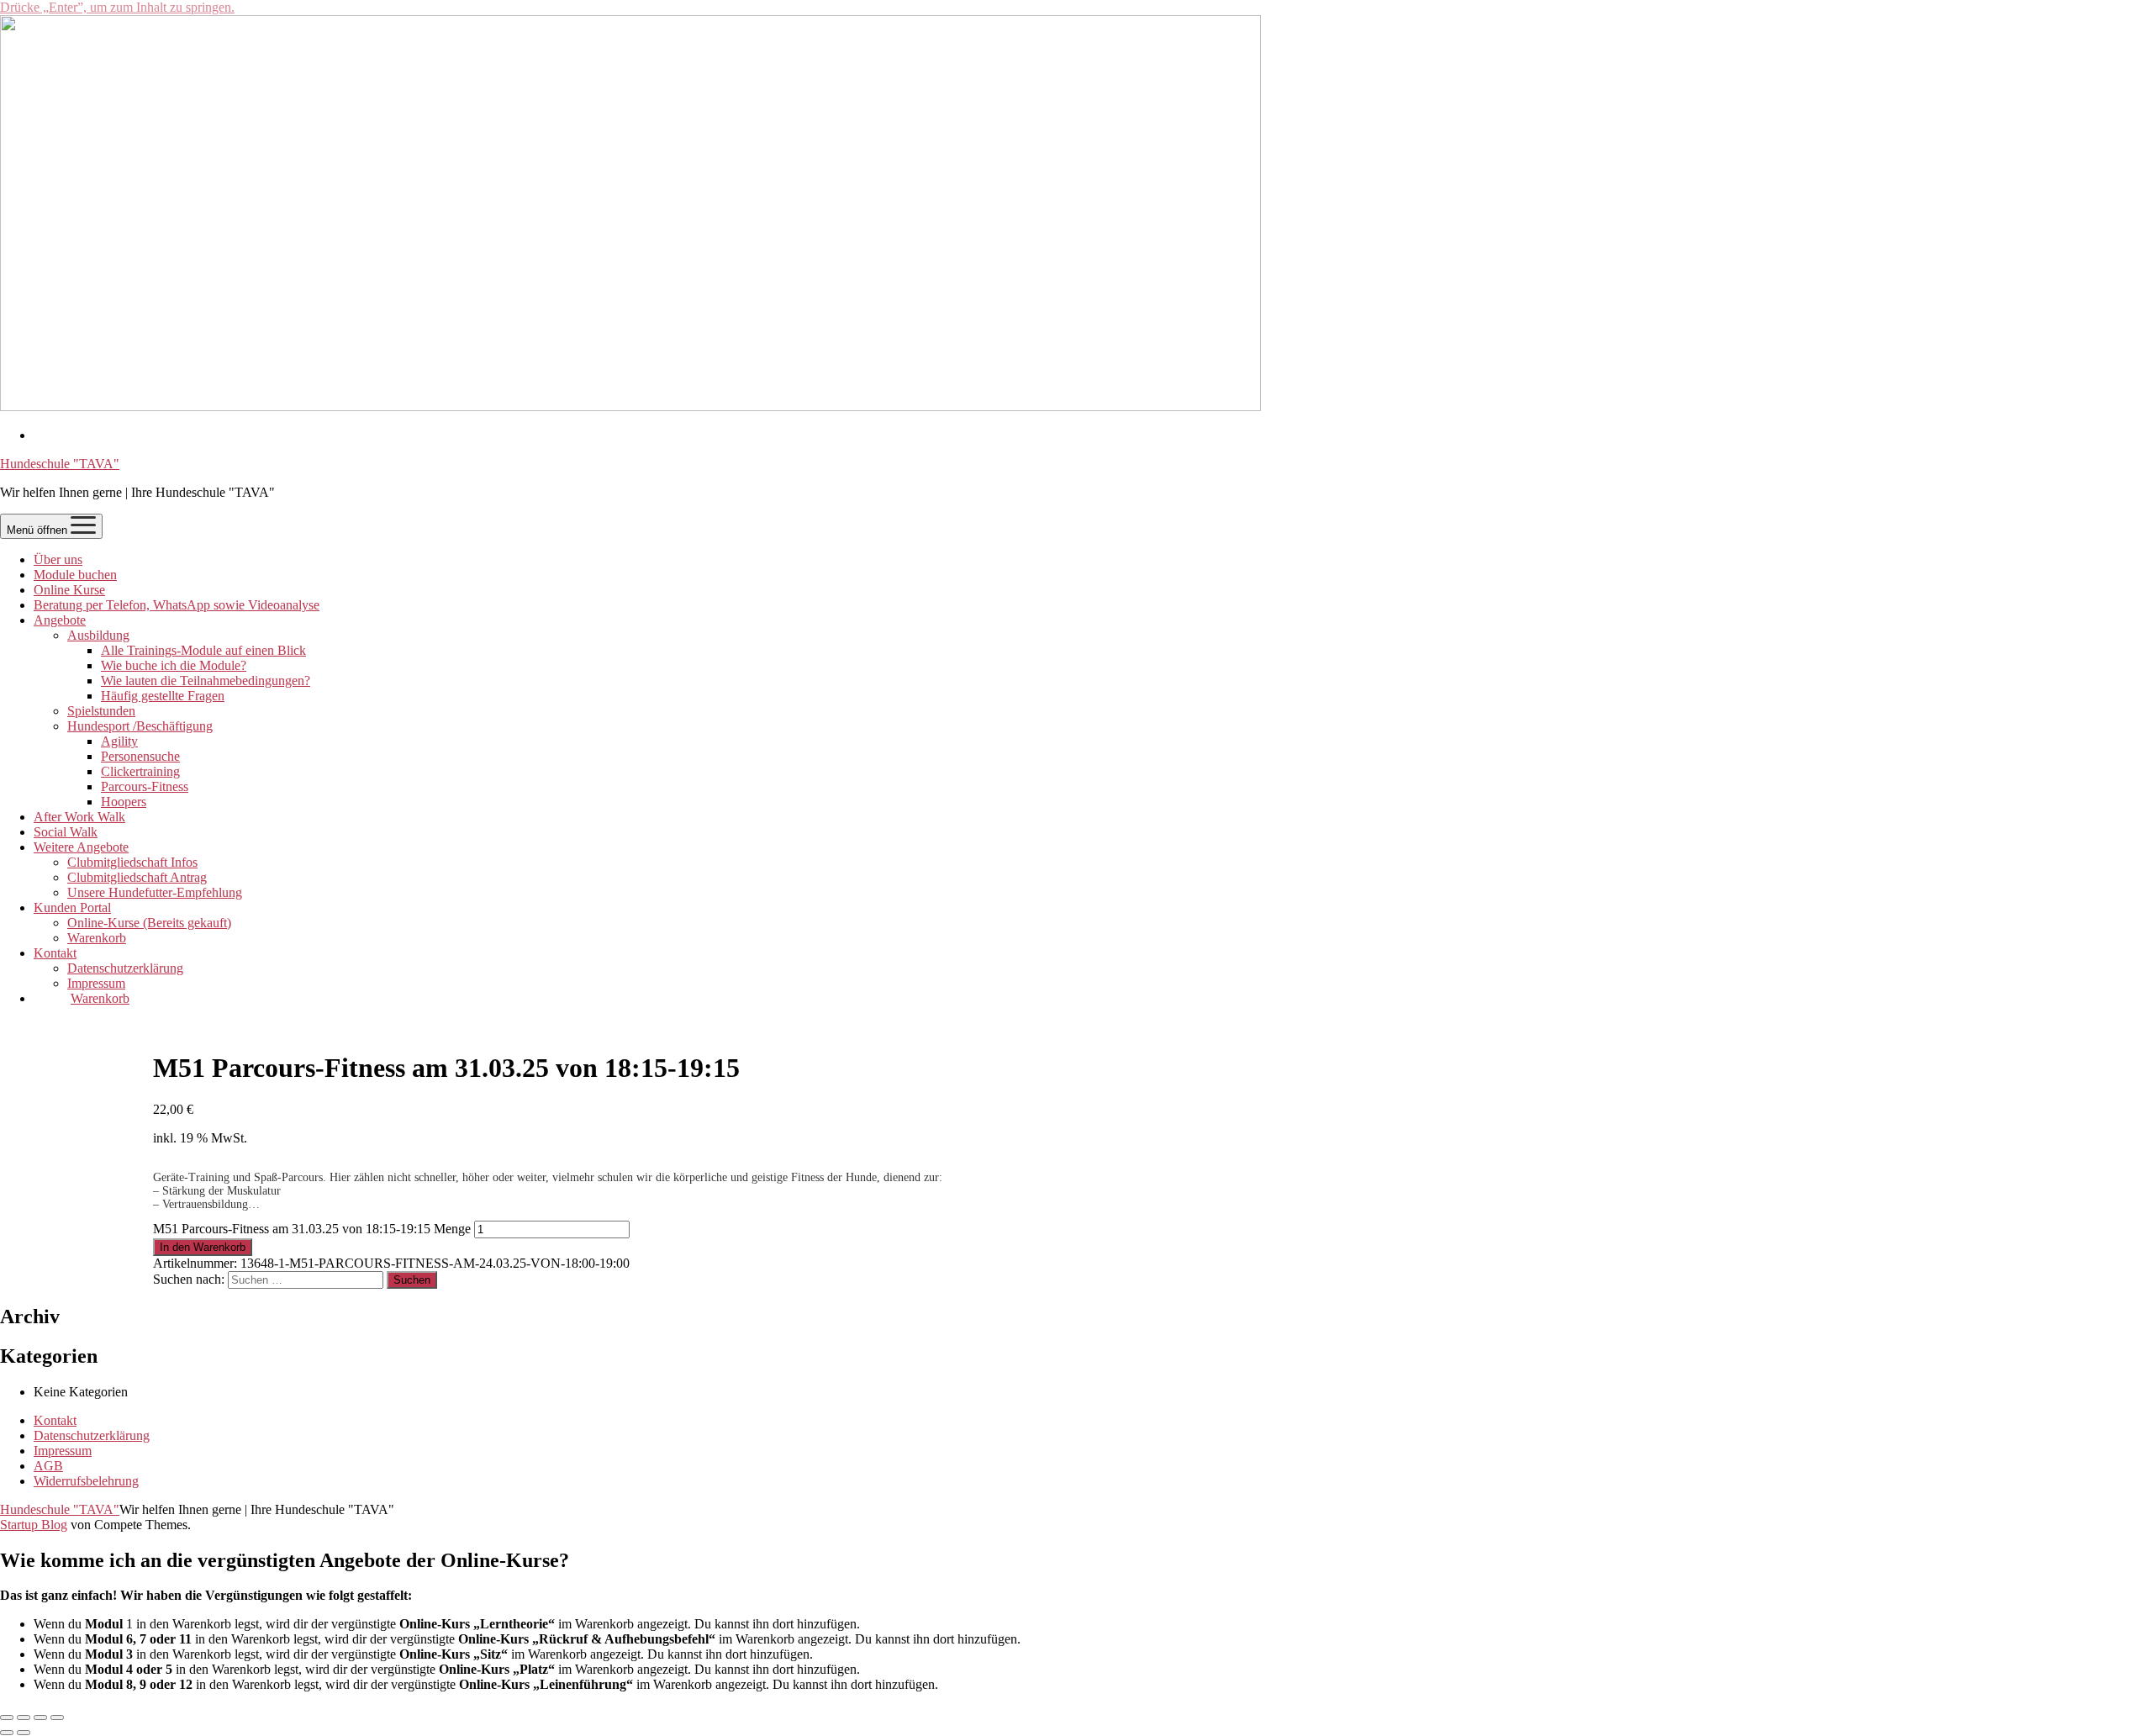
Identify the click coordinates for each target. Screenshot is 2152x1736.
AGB (48, 1466)
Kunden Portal (72, 908)
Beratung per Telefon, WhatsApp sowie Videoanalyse (177, 605)
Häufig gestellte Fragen (163, 696)
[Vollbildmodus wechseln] (24, 1718)
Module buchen (75, 575)
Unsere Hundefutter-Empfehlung (155, 892)
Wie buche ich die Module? (174, 665)
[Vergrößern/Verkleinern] (7, 1718)
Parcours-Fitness (145, 786)
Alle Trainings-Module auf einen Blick (203, 650)
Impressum (96, 983)
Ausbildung (98, 635)
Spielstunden (101, 711)
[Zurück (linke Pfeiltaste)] (7, 1733)
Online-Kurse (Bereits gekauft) (149, 923)
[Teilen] (40, 1718)
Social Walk (66, 832)
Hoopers (124, 802)
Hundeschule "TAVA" (60, 464)
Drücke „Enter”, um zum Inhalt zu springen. (117, 7)
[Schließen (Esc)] (57, 1718)
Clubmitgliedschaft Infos (132, 862)
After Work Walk (79, 817)
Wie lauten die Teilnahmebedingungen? (206, 681)
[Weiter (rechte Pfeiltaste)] (24, 1733)
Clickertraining (140, 771)
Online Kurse (69, 590)
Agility (119, 741)
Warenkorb (97, 938)
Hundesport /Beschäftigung (140, 726)
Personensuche (140, 756)
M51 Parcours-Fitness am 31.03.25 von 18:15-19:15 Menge (312, 1229)
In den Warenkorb (203, 1247)
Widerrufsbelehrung (86, 1481)
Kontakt (55, 953)
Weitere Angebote (81, 847)
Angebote (60, 620)
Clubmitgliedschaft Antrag (137, 877)
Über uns (58, 559)
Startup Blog (34, 1525)
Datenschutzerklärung (125, 968)
